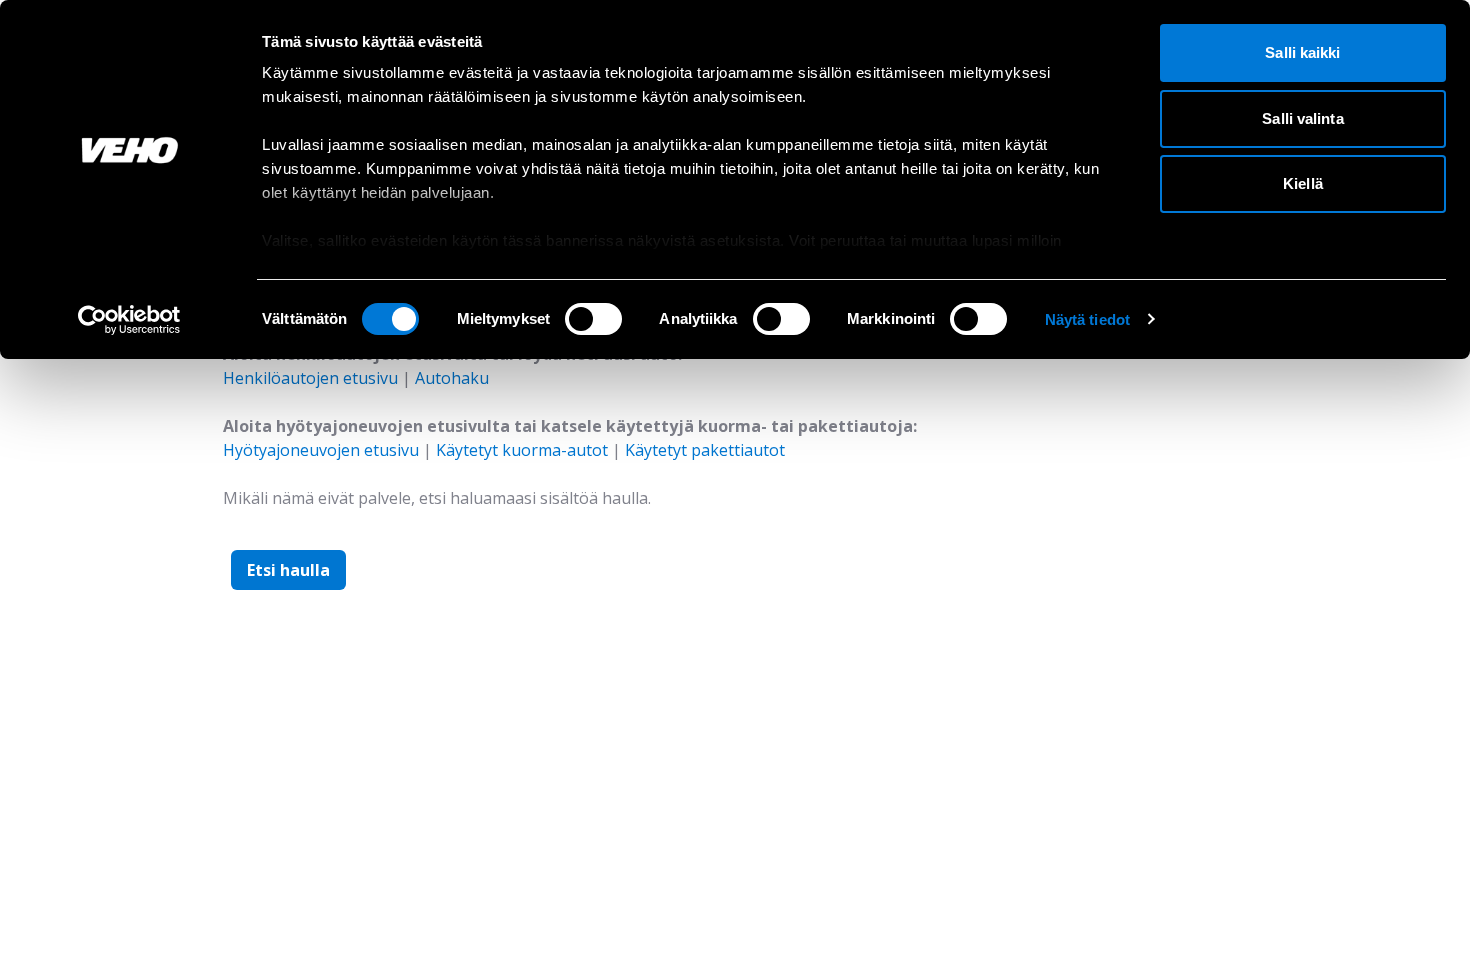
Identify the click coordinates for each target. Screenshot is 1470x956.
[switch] (593, 319)
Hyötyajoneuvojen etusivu (321, 450)
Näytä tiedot (1087, 319)
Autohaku (452, 378)
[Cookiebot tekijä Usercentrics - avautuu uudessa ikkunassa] (129, 320)
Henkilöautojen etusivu (310, 378)
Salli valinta (1302, 118)
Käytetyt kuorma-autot (522, 450)
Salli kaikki (1302, 52)
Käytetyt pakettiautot (705, 450)
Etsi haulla (288, 570)
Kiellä (1303, 183)
